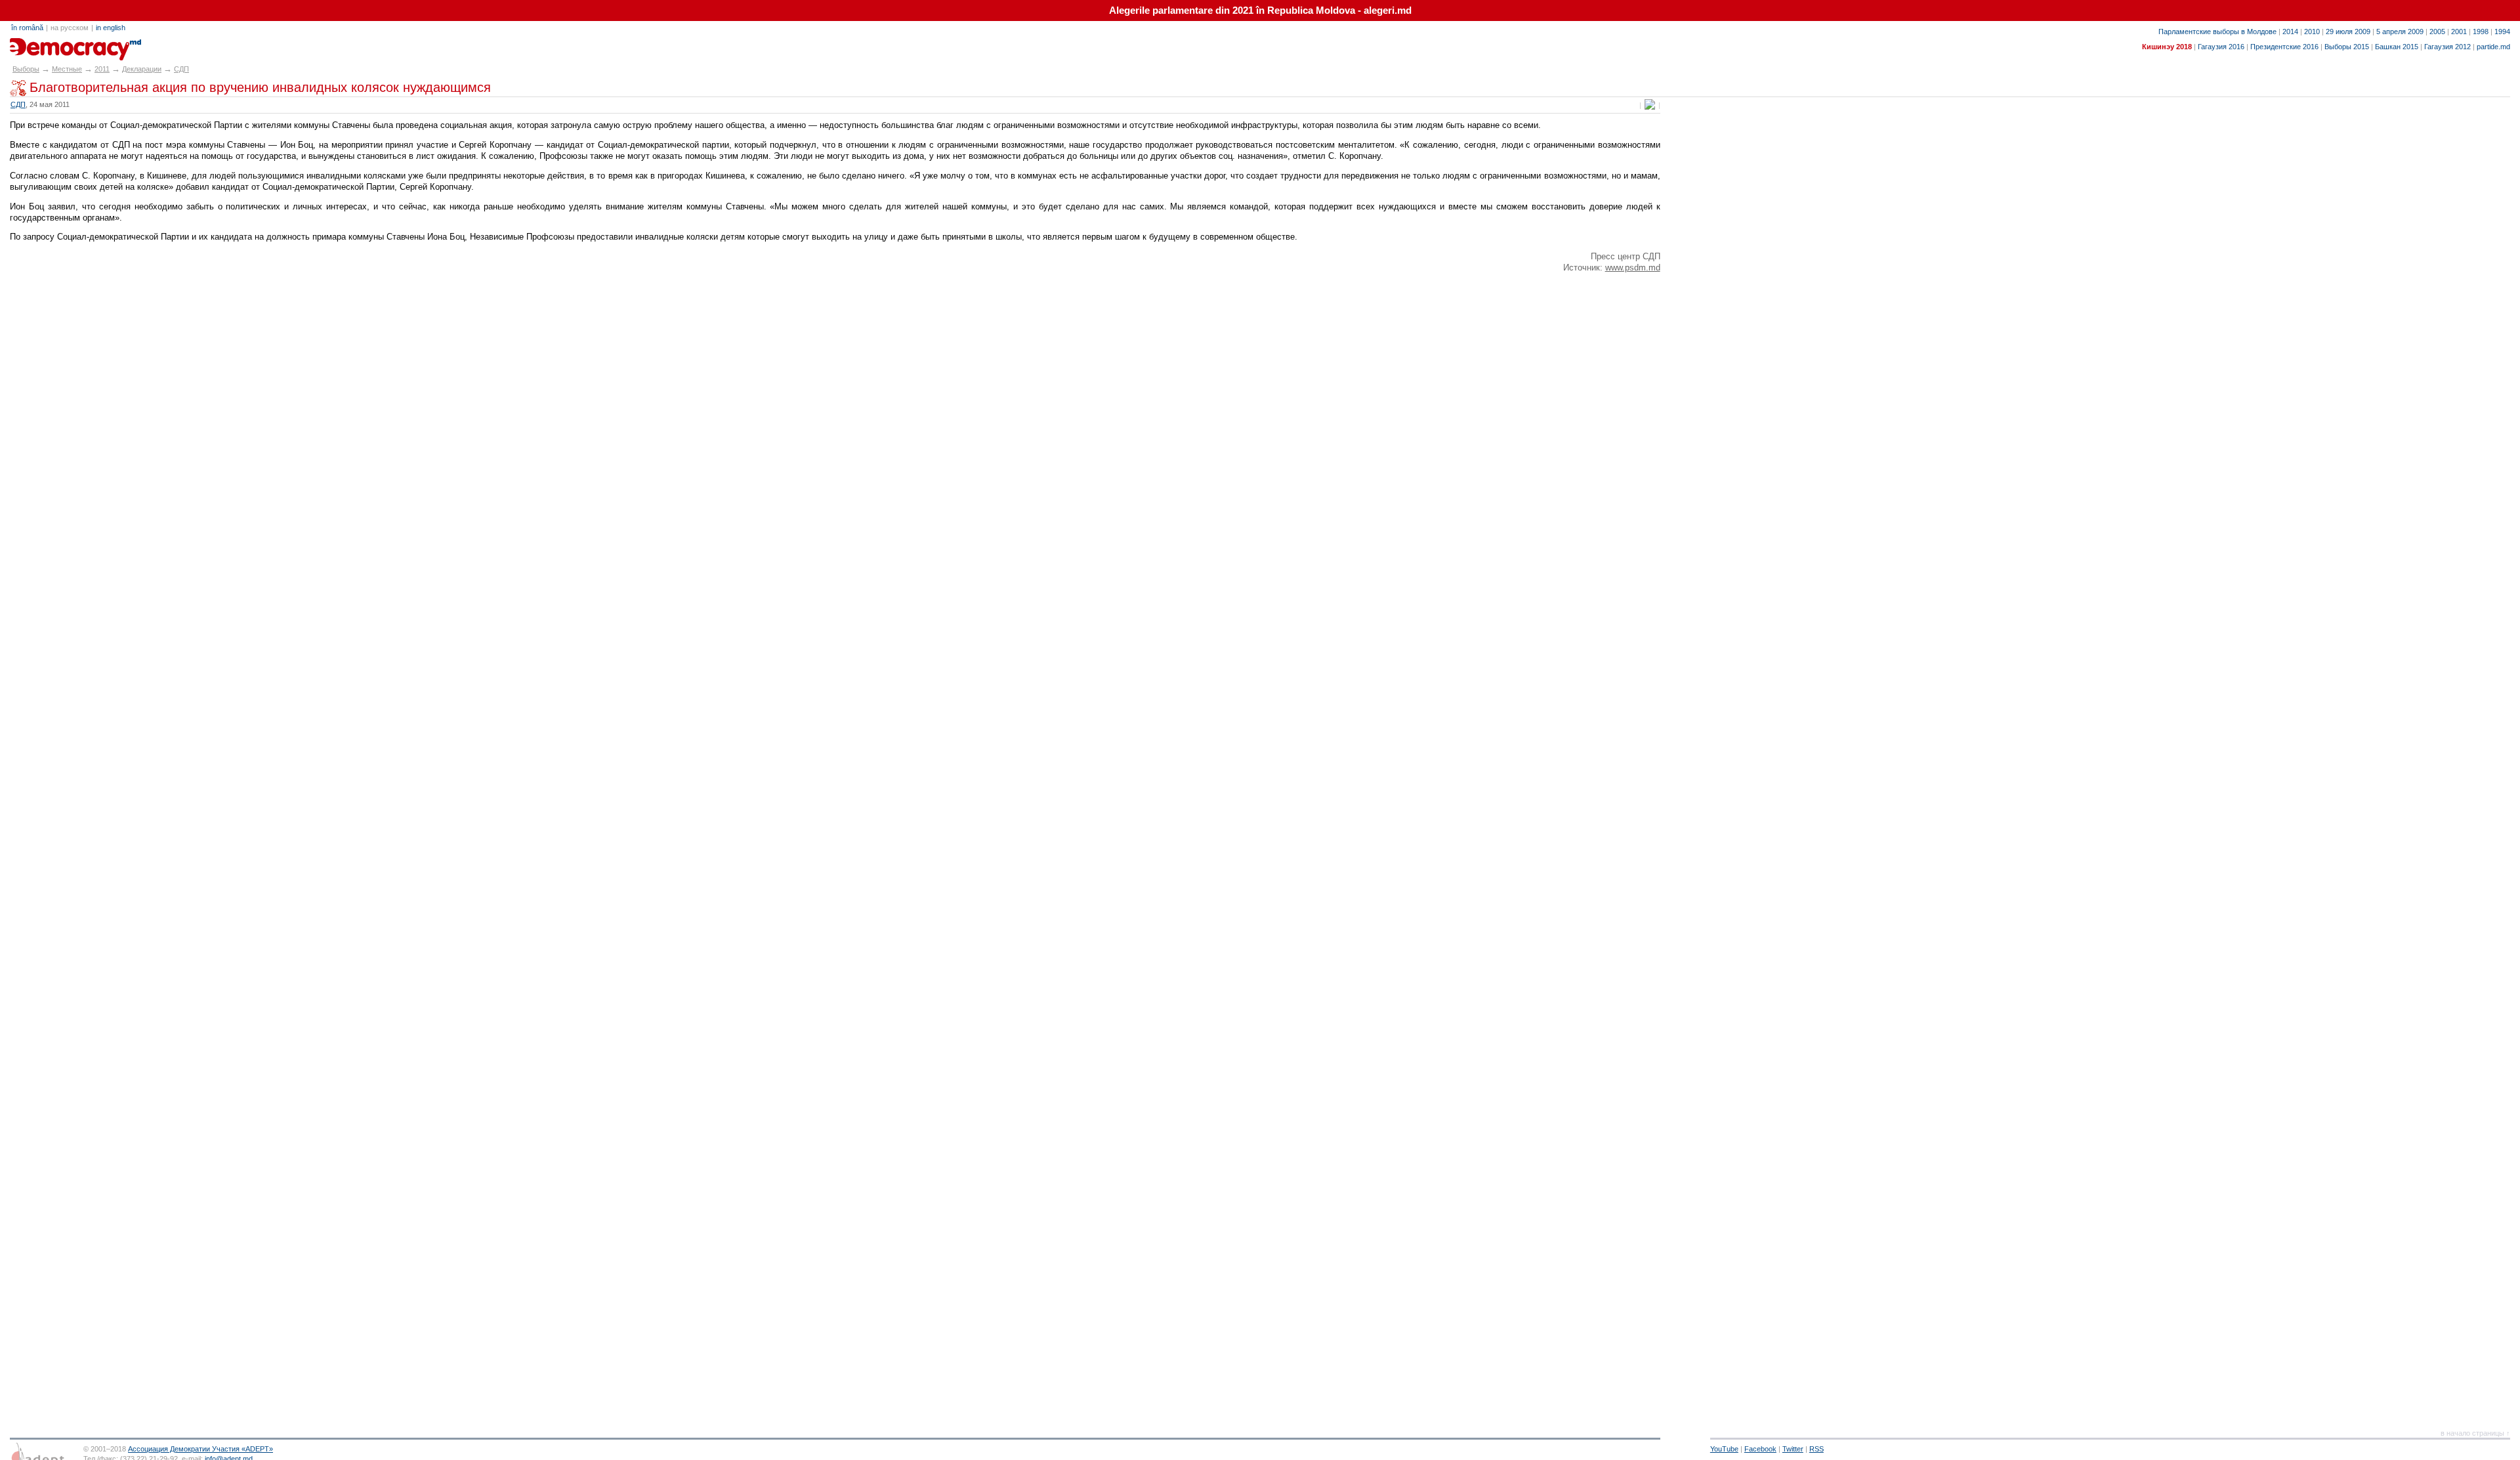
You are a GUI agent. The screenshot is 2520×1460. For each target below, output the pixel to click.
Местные (67, 69)
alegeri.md (39, 45)
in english (111, 28)
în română (27, 28)
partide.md (2493, 47)
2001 (2459, 32)
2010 (2312, 32)
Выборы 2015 (2347, 47)
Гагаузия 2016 (2221, 47)
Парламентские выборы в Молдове (2217, 32)
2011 (102, 69)
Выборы (26, 69)
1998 (2481, 32)
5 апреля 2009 (2400, 32)
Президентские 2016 (2284, 47)
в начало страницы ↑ (2475, 1433)
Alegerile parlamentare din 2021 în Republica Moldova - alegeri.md (1260, 11)
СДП (181, 69)
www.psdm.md (1633, 268)
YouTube (1724, 1449)
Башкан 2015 (2397, 47)
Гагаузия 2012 (2447, 47)
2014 (2290, 32)
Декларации (142, 69)
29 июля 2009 (2348, 32)
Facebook (1760, 1449)
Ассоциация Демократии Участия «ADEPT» (200, 1449)
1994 (2502, 32)
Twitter (1793, 1449)
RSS (1816, 1449)
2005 (2437, 32)
